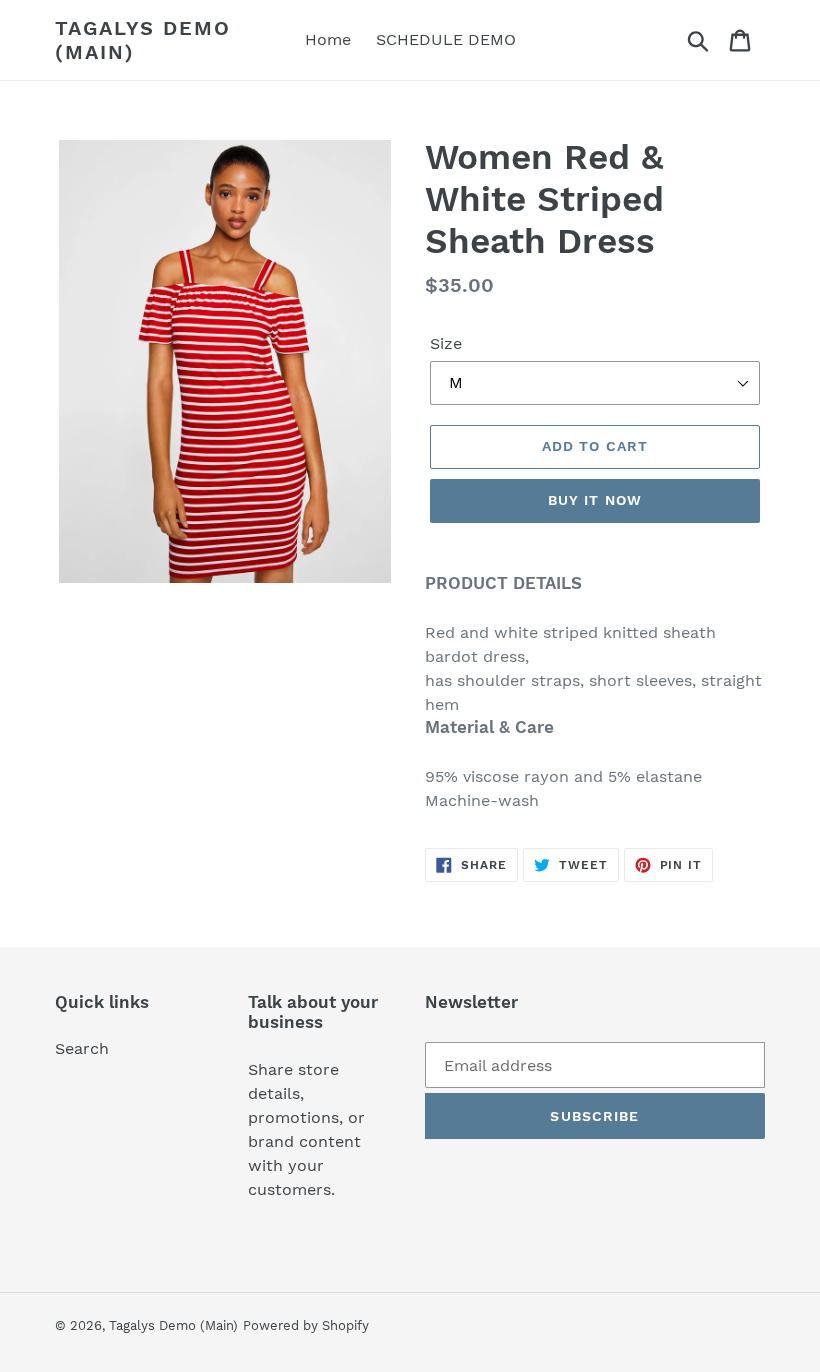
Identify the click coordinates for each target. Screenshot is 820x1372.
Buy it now (595, 500)
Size (446, 343)
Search (82, 1048)
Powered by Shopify (306, 1325)
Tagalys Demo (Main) (143, 40)
